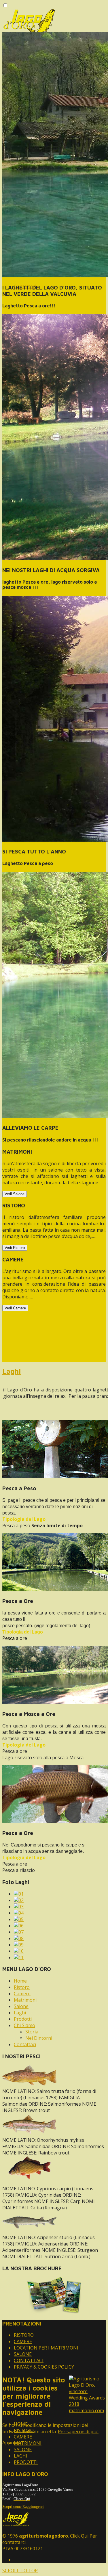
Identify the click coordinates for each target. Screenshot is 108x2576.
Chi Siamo (24, 2025)
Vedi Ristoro (15, 1248)
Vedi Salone (15, 1194)
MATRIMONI (28, 2443)
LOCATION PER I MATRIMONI (46, 2348)
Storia (32, 2032)
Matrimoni (25, 2000)
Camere (22, 1994)
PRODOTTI (26, 2462)
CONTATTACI (29, 2360)
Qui (85, 2536)
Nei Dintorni (39, 2038)
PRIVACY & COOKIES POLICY (44, 2367)
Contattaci (25, 2044)
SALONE (23, 2354)
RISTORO (24, 2335)
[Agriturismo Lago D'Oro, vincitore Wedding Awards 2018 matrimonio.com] (87, 2410)
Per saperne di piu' (78, 2432)
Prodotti (23, 2019)
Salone (21, 2006)
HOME (21, 2424)
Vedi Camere (15, 1308)
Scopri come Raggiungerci (23, 2507)
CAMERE (23, 2341)
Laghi (12, 1371)
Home (20, 1981)
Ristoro (22, 1987)
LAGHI (21, 2456)
